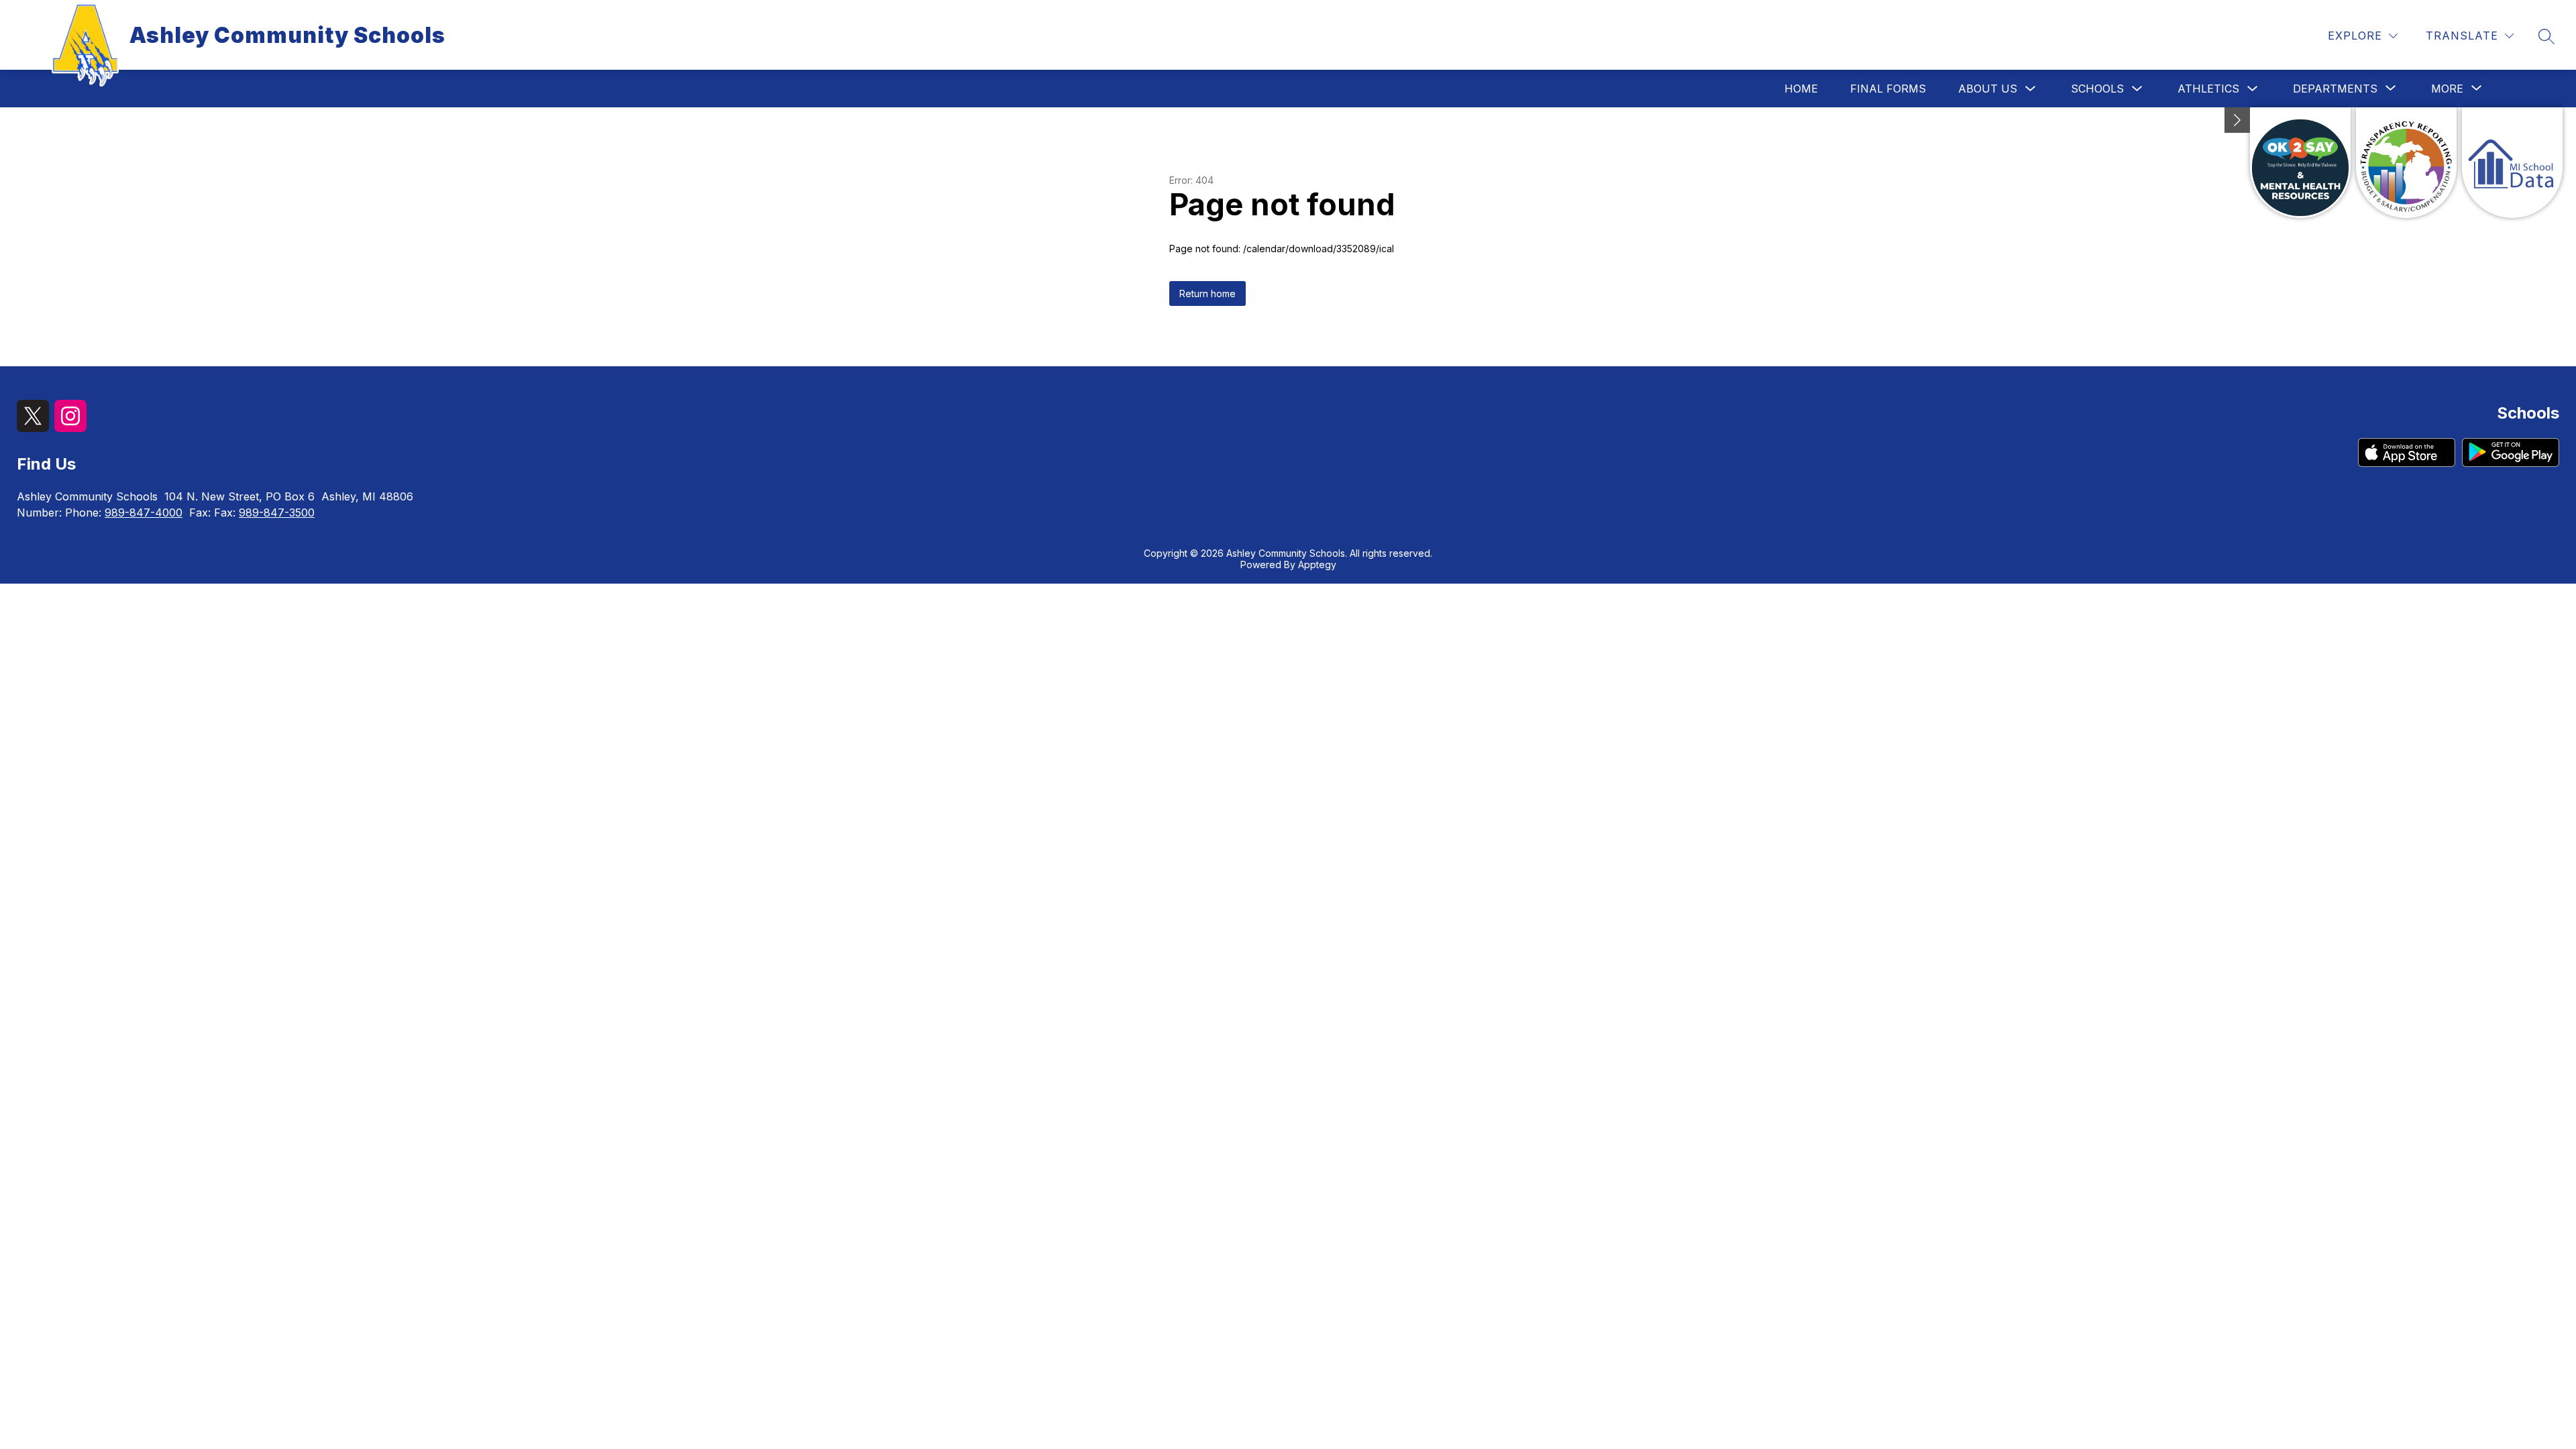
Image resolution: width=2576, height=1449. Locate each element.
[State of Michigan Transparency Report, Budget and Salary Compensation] (2406, 163)
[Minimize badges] (2237, 120)
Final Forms (1888, 89)
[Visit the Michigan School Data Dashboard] (2512, 163)
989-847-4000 (144, 513)
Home (1801, 89)
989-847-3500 (277, 513)
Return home (1207, 293)
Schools (2097, 89)
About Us (1988, 89)
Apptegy (1317, 565)
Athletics (2208, 89)
